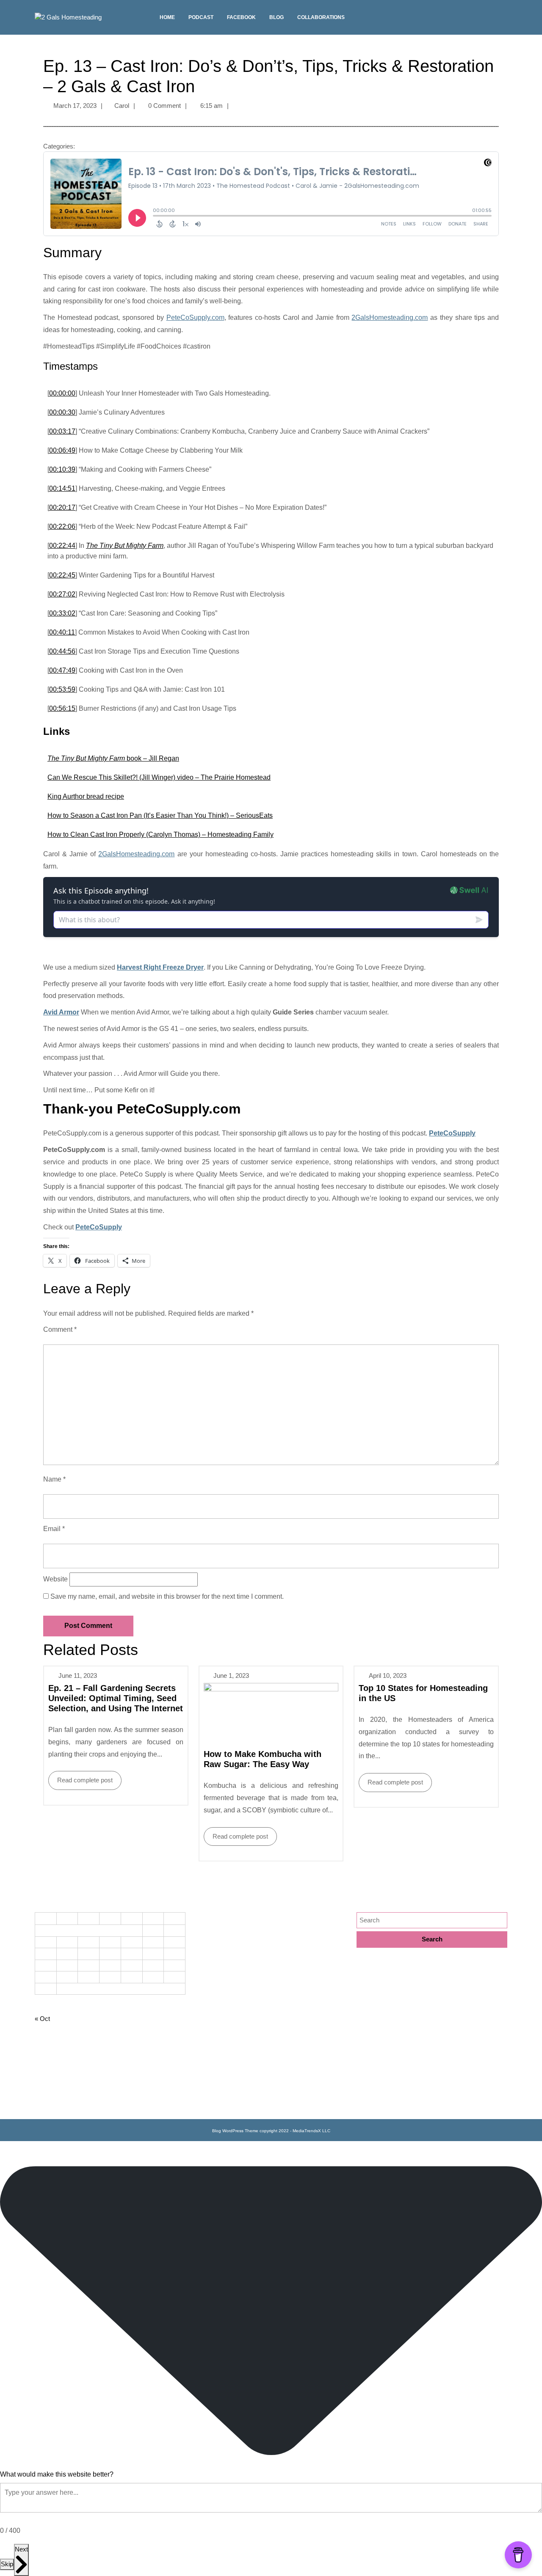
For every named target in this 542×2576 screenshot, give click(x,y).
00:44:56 (62, 651)
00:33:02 (62, 613)
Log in (43, 2105)
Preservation (213, 2056)
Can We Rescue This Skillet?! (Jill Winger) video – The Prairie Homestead (159, 777)
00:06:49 (62, 450)
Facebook (241, 17)
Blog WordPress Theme (235, 2131)
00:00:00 (62, 393)
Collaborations (321, 17)
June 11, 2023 (78, 1676)
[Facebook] (503, 21)
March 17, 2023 (75, 106)
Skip (7, 2564)
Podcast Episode (219, 2042)
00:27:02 (62, 594)
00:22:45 (62, 575)
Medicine (208, 2015)
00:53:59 (62, 689)
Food (203, 1946)
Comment (60, 1329)
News (204, 2029)
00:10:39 (62, 469)
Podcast (201, 17)
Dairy (203, 1932)
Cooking (207, 1919)
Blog (277, 17)
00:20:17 (62, 507)
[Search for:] (432, 1920)
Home (167, 17)
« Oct (42, 2019)
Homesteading (216, 1974)
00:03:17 (62, 431)
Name (54, 1479)
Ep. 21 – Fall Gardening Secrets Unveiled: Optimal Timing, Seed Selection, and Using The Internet (116, 1698)
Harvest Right (215, 1960)
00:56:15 (62, 708)
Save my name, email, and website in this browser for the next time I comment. (167, 1596)
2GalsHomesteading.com (390, 318)
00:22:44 (62, 546)
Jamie (204, 1987)
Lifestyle (207, 2001)
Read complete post (80, 1777)
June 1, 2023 (231, 1676)
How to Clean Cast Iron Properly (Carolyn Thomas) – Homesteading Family (160, 834)
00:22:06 (62, 526)
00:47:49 (62, 670)
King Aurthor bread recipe (86, 796)
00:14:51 (62, 488)
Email (54, 1529)
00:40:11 (62, 632)
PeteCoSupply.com (195, 318)
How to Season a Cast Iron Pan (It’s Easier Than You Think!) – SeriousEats (160, 815)
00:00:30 (62, 412)
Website (55, 1579)
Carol (122, 106)
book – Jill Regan (113, 758)
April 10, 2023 (388, 1676)
